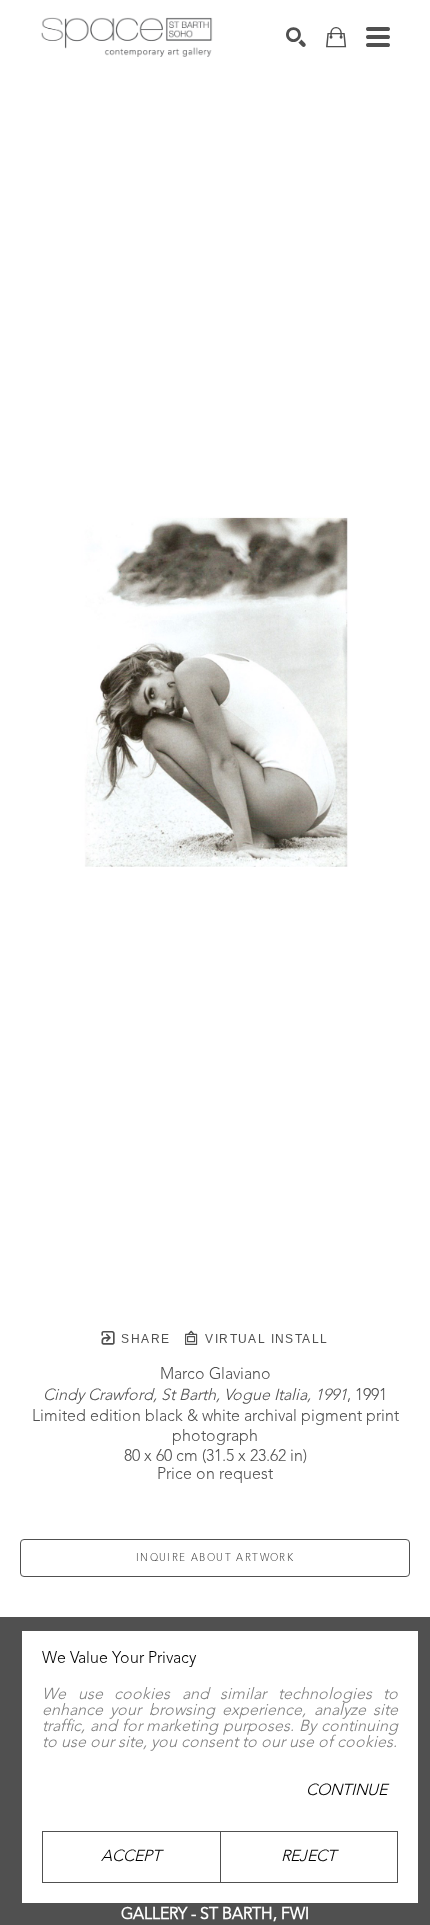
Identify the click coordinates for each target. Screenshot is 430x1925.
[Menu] (378, 37)
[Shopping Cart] (336, 37)
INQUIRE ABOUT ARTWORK (215, 1558)
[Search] (296, 37)
